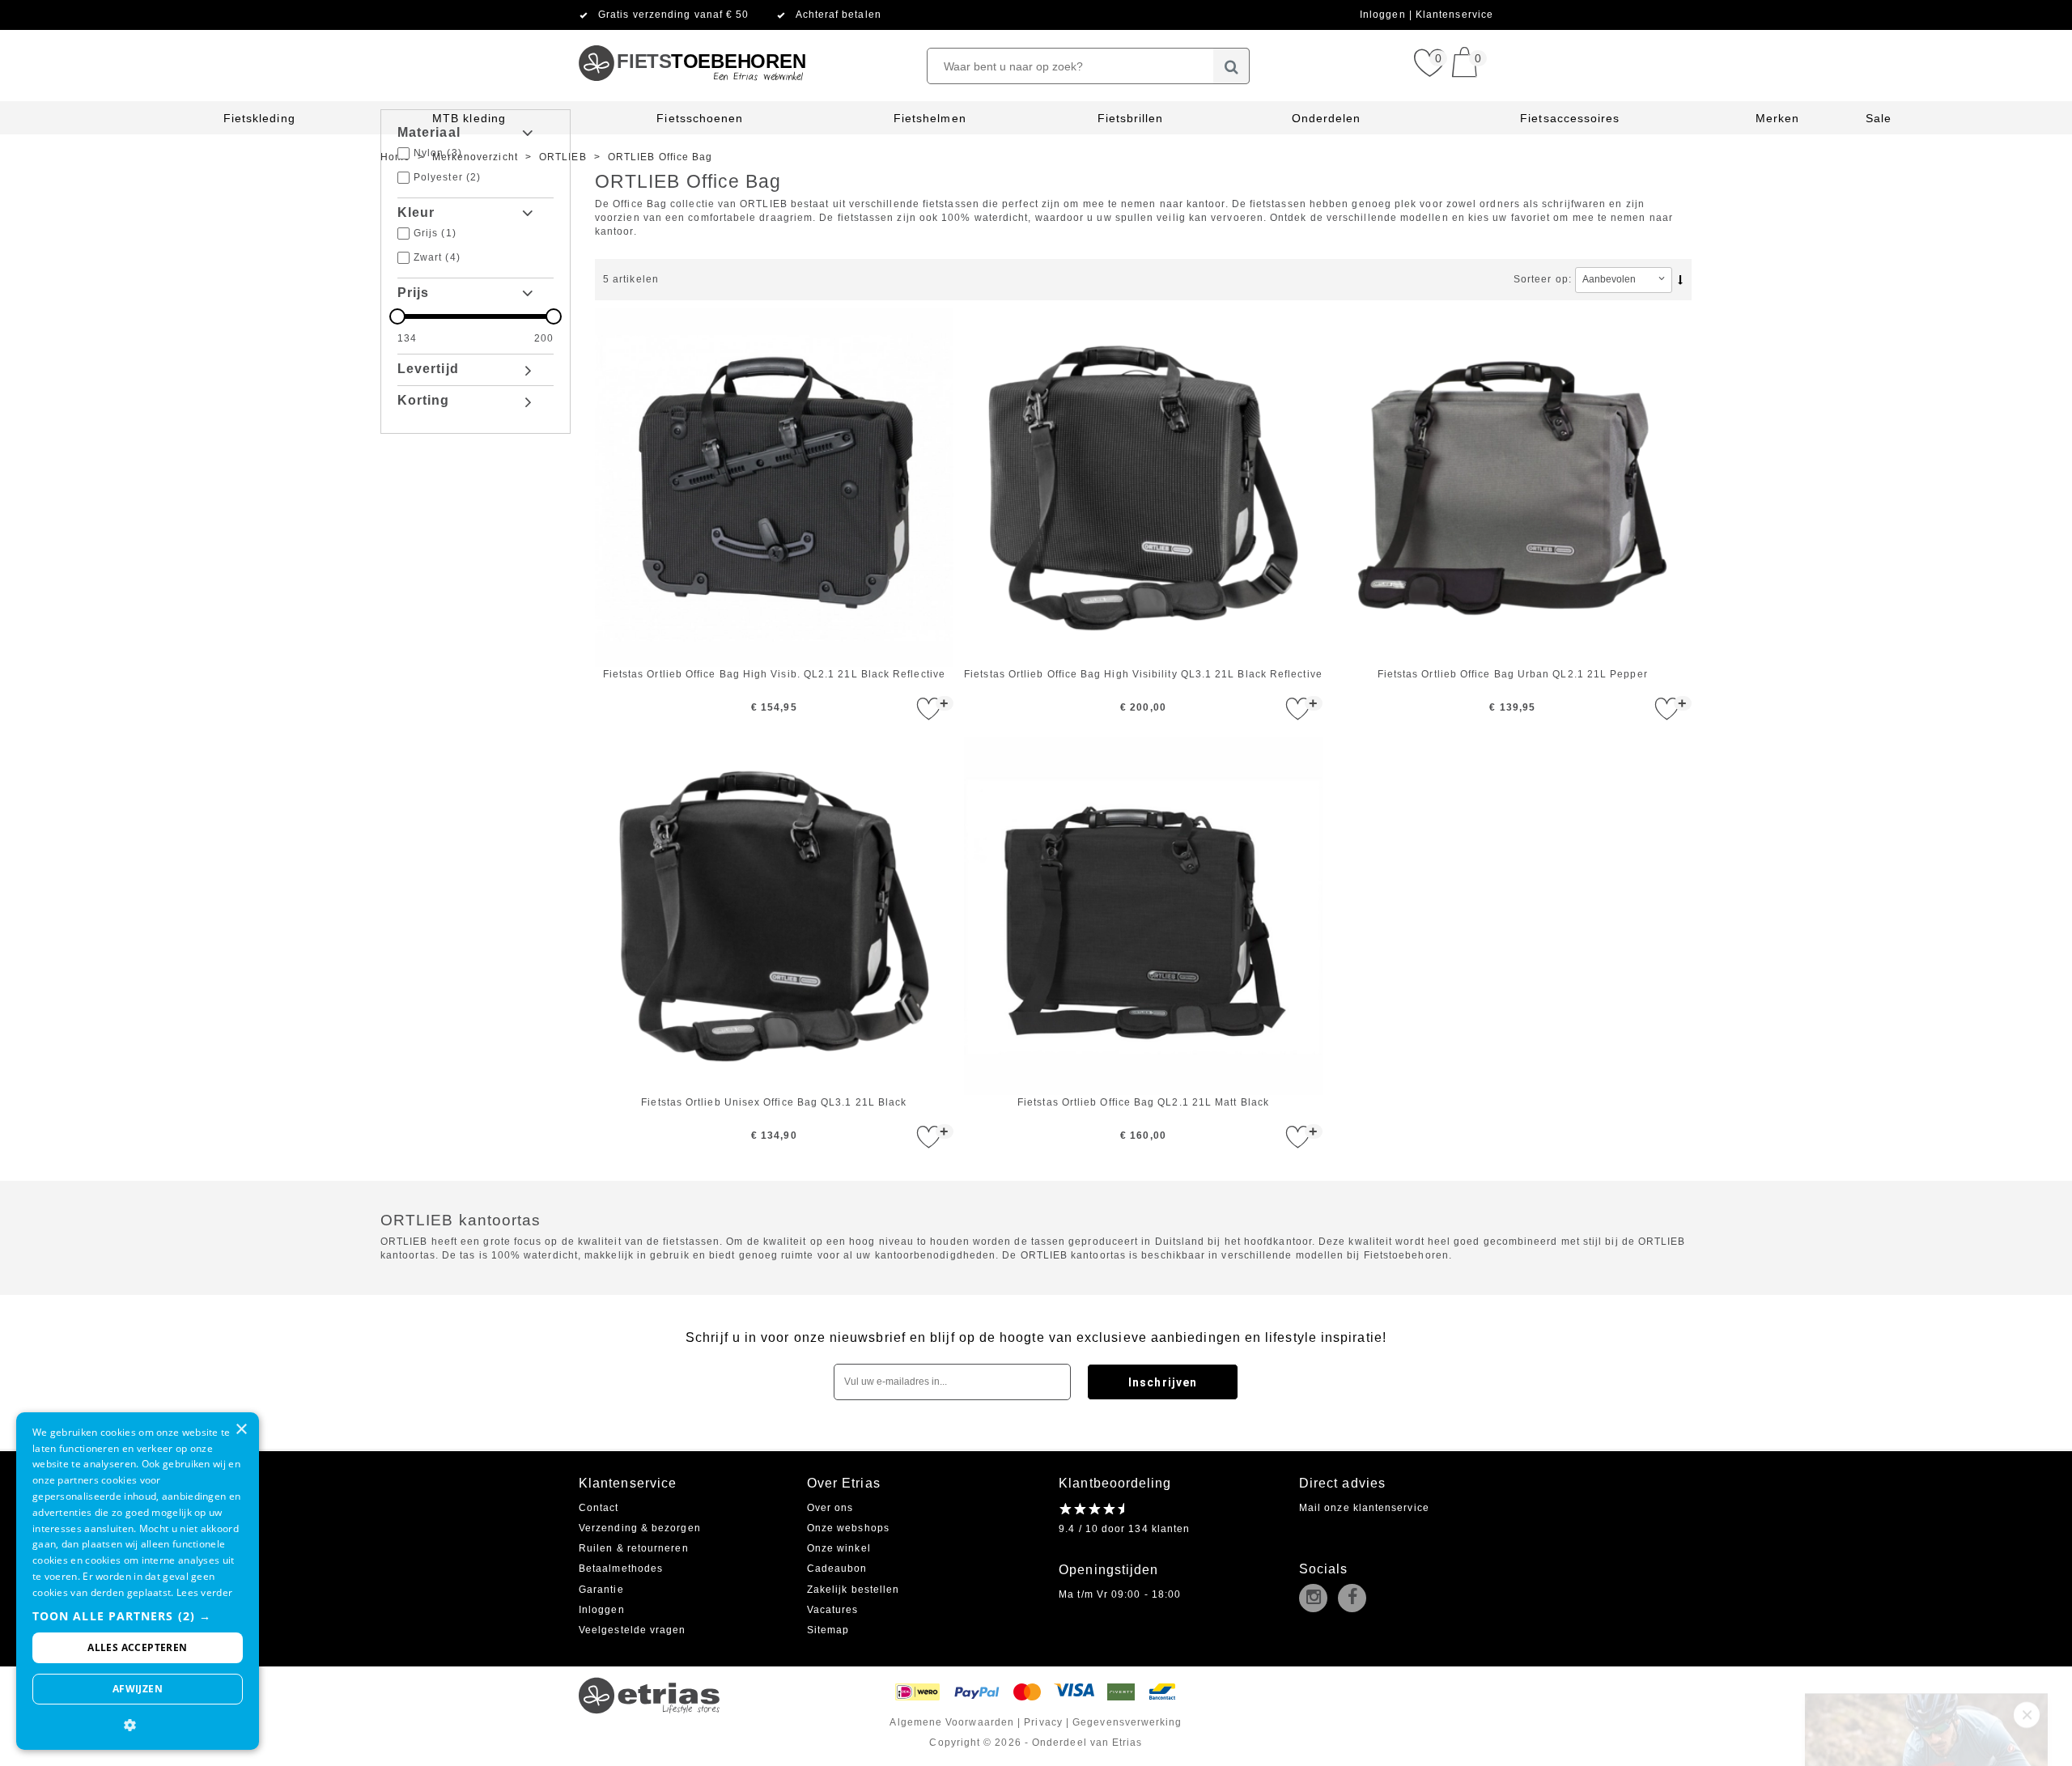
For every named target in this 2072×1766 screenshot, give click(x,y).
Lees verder (204, 1592)
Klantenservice (1454, 15)
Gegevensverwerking (1127, 1722)
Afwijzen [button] (138, 1689)
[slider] (476, 316)
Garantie (601, 1590)
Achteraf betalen (839, 15)
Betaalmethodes (621, 1569)
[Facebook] (1356, 1599)
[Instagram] (1317, 1599)
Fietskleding (259, 118)
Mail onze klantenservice (1364, 1508)
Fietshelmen (930, 118)
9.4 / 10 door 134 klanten (1124, 1529)
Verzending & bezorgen (640, 1528)
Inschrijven (1163, 1382)
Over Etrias (844, 1483)
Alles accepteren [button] (137, 1647)
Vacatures (833, 1610)
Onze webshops (848, 1528)
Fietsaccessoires (1570, 118)
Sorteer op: (1543, 279)
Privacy (1043, 1722)
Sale (1879, 118)
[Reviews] (1091, 1509)
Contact (599, 1508)
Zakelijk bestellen (853, 1590)
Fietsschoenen (700, 118)
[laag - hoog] (1683, 279)
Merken (1777, 118)
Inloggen (1384, 15)
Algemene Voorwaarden (952, 1722)
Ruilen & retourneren (634, 1548)
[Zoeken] (1231, 66)
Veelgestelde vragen (633, 1630)
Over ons (830, 1508)
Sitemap (828, 1630)
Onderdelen (1327, 118)
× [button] (241, 1430)
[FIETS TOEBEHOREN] (692, 36)
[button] (138, 1616)
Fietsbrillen (1131, 118)
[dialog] (138, 1581)
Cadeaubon (837, 1569)
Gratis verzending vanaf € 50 (673, 15)
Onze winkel (839, 1548)
